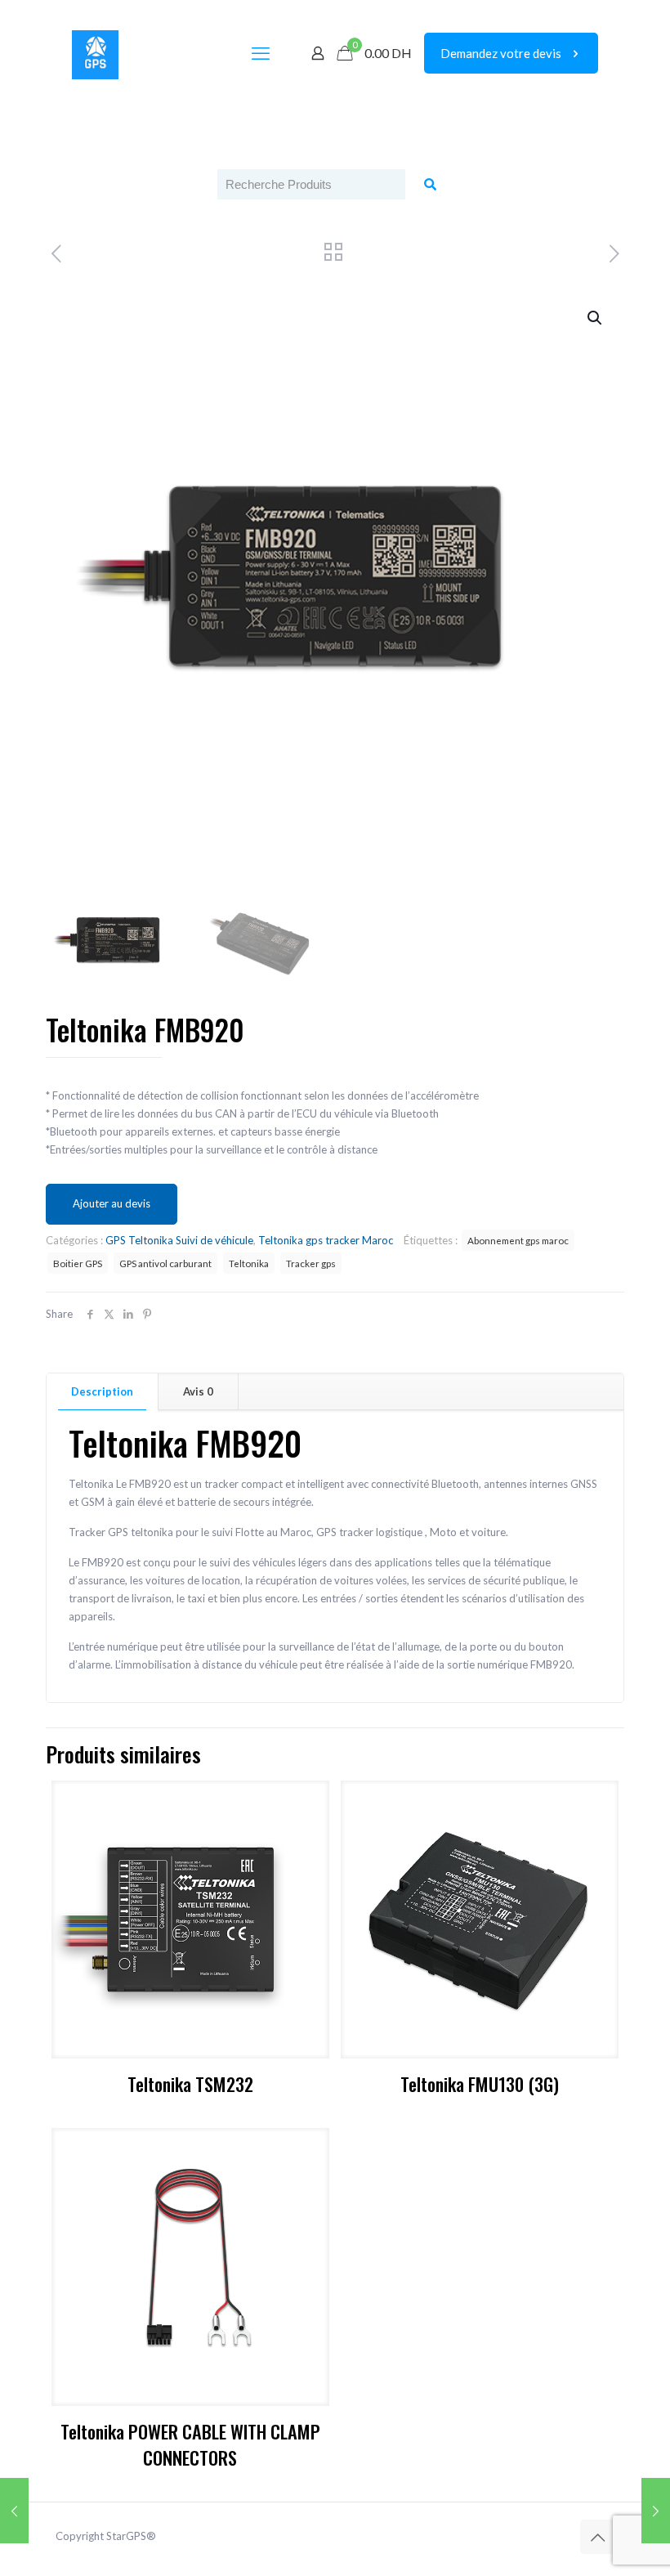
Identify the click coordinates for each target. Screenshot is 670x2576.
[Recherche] (430, 184)
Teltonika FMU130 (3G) (480, 2083)
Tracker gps (311, 1263)
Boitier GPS (78, 1263)
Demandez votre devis (501, 53)
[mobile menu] (261, 53)
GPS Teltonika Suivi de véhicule (179, 1240)
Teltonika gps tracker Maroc (326, 1240)
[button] (596, 318)
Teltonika (249, 1263)
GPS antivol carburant (165, 1263)
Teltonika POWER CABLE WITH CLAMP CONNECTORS (190, 2444)
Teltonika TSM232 (190, 2083)
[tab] (103, 1392)
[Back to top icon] (597, 2537)
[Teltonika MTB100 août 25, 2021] (656, 2511)
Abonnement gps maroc (518, 1240)
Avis (198, 1391)
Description (102, 1391)
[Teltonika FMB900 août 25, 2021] (14, 2511)
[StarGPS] (95, 53)
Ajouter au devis (112, 1203)
